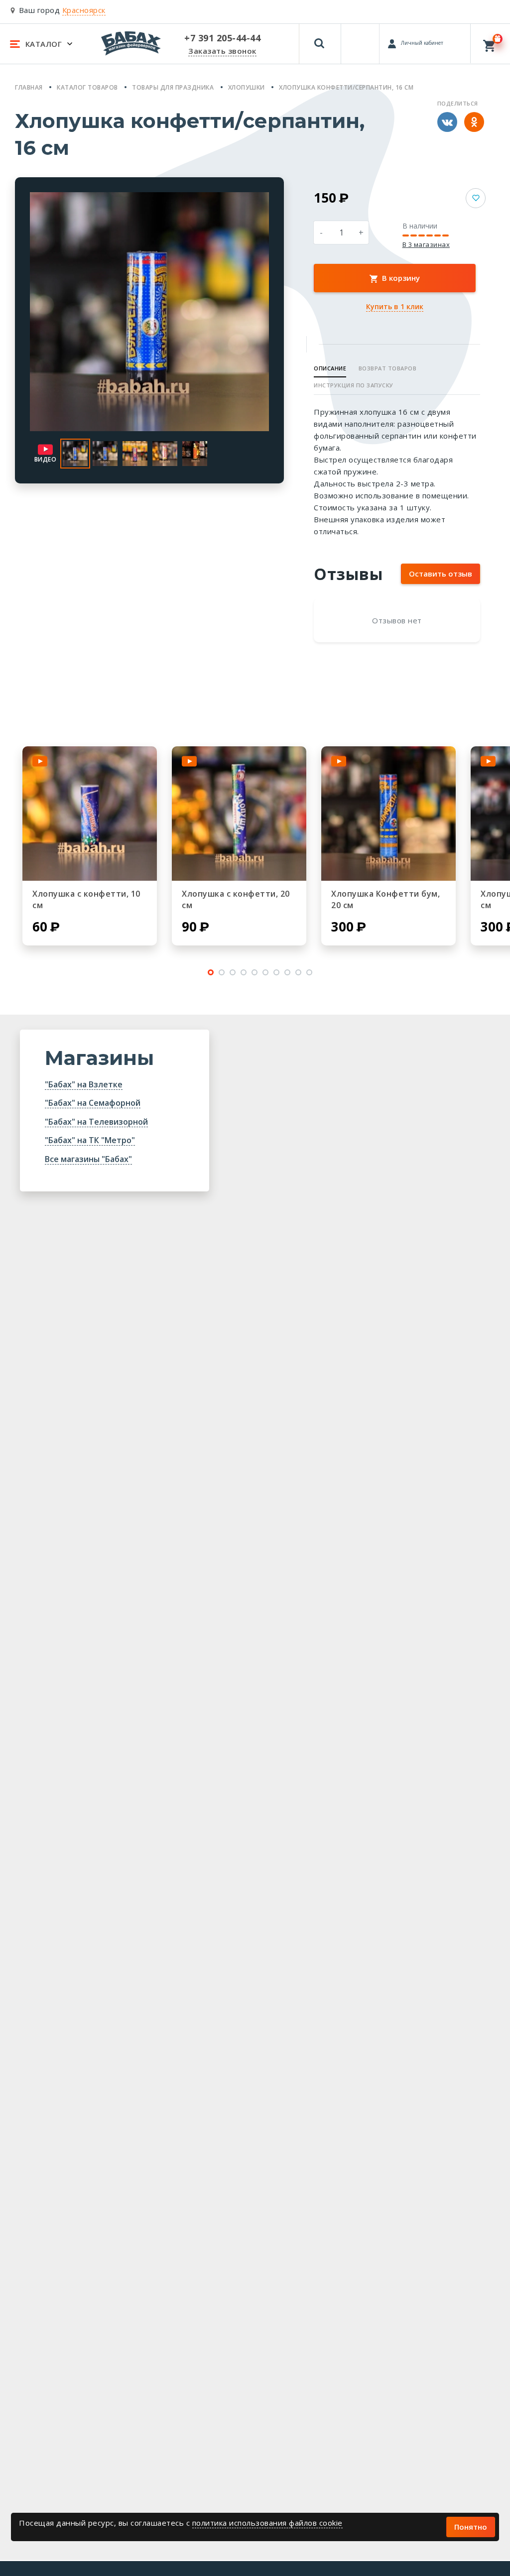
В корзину (400, 278)
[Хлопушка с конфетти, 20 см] (239, 814)
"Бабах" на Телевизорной (96, 1122)
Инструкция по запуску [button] (354, 385)
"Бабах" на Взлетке (84, 1084)
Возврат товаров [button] (388, 368)
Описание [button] (330, 368)
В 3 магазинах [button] (426, 245)
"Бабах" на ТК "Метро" (90, 1140)
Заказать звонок (222, 51)
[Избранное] (361, 39)
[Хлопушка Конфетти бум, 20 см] (388, 814)
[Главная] (131, 43)
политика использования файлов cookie (267, 2523)
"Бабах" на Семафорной (93, 1103)
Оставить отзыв (441, 574)
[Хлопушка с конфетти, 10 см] (90, 814)
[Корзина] (490, 44)
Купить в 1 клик (395, 306)
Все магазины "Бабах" (88, 1159)
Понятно (471, 2527)
